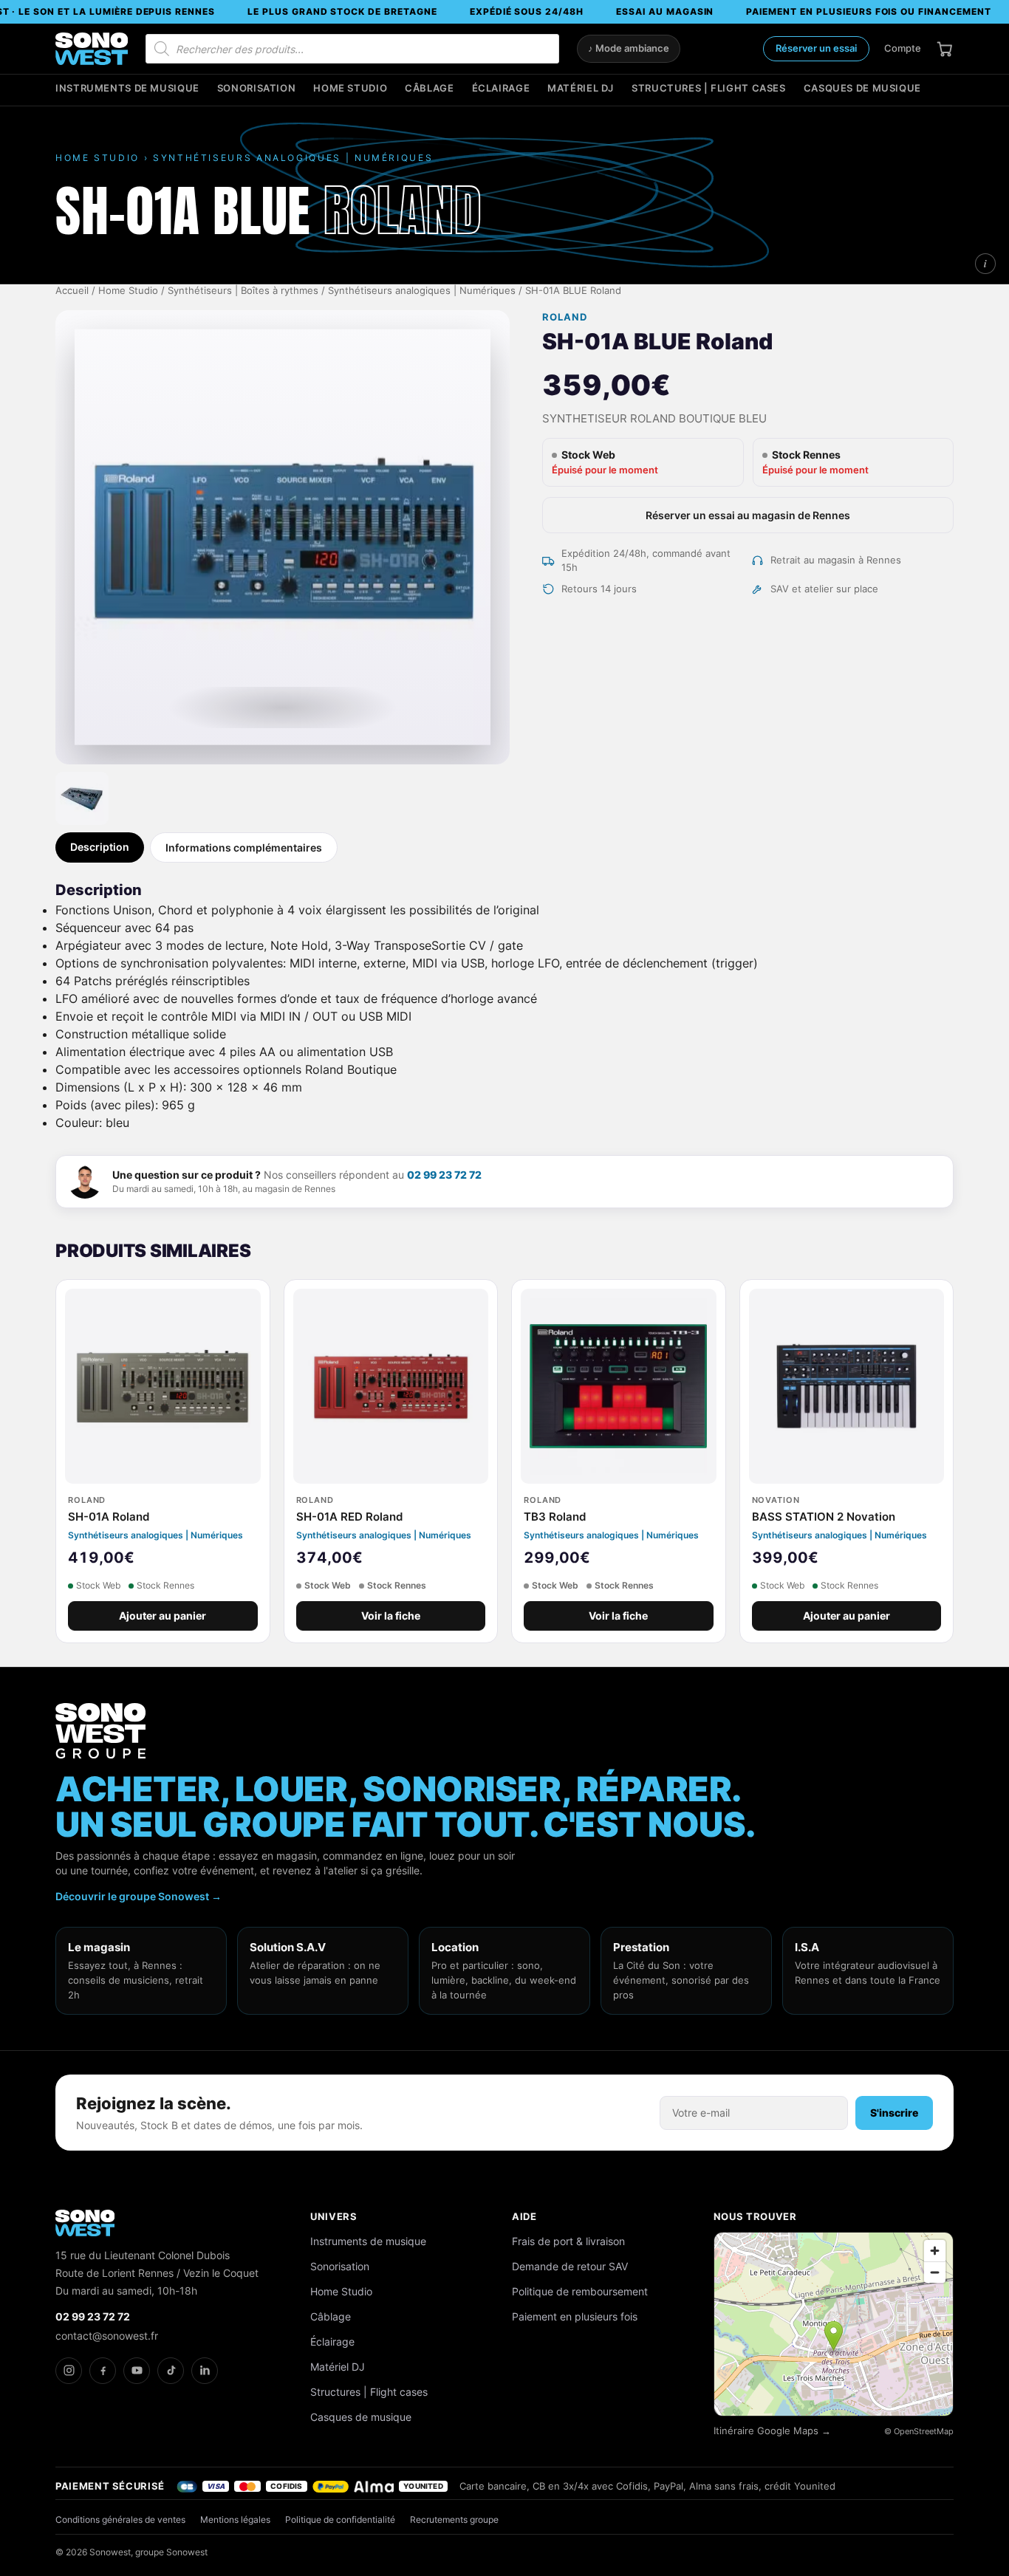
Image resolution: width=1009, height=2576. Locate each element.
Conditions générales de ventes (120, 2520)
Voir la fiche (391, 1616)
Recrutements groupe (454, 2520)
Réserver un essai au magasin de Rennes (748, 515)
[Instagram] (69, 2371)
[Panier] (945, 49)
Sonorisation (257, 88)
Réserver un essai (816, 48)
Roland (565, 317)
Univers (334, 2216)
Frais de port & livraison (568, 2241)
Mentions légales (235, 2520)
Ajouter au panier (163, 1616)
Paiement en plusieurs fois (575, 2316)
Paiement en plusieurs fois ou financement (868, 11)
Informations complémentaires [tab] (244, 847)
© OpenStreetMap (919, 2431)
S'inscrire (894, 2113)
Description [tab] (100, 847)
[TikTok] (171, 2371)
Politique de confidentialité (340, 2520)
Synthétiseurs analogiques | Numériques (422, 291)
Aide (524, 2216)
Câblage (429, 88)
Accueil (72, 291)
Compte (903, 48)
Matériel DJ (581, 88)
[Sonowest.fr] (92, 49)
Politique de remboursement (580, 2291)
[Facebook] (103, 2371)
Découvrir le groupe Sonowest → (138, 1896)
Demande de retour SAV (570, 2266)
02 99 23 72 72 (444, 1175)
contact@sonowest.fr (107, 2336)
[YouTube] (137, 2371)
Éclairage (501, 88)
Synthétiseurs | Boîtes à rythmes (243, 291)
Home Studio (350, 88)
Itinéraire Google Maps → (772, 2431)
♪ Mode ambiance (629, 48)
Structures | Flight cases (709, 88)
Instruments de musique (127, 88)
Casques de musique (862, 88)
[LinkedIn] (205, 2371)
